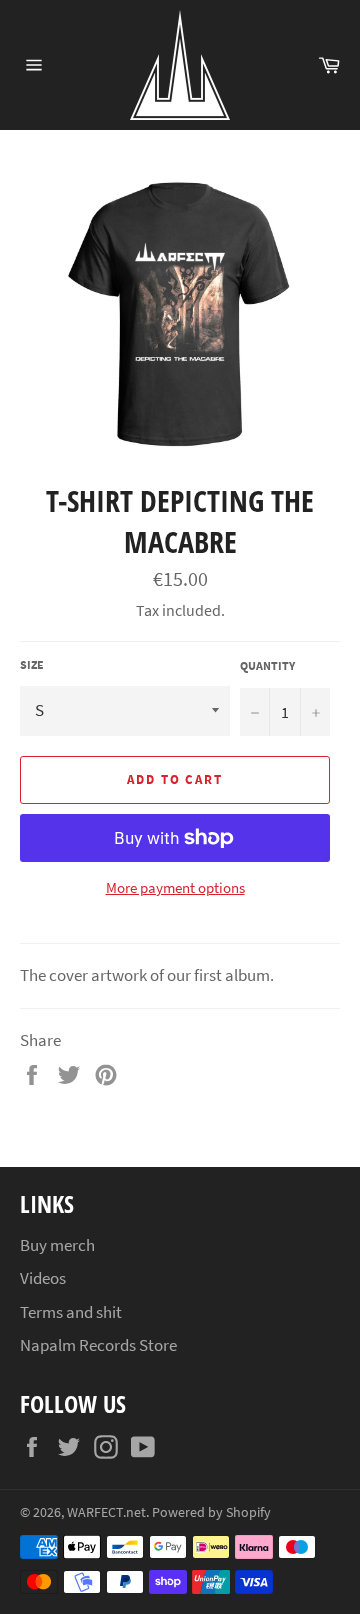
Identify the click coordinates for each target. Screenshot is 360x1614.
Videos (43, 1278)
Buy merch (57, 1245)
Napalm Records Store (98, 1345)
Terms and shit (71, 1312)
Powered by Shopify (211, 1512)
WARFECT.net (106, 1512)
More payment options (175, 887)
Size (32, 664)
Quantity (267, 665)
